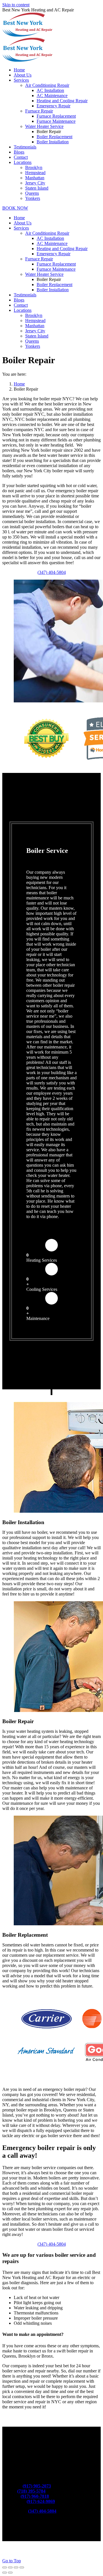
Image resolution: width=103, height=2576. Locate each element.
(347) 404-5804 (52, 572)
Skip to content (16, 5)
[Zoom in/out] (22, 2567)
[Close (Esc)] (5, 2567)
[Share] (10, 2567)
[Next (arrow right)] (10, 2573)
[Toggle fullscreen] (16, 2567)
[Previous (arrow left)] (5, 2573)
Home (19, 384)
